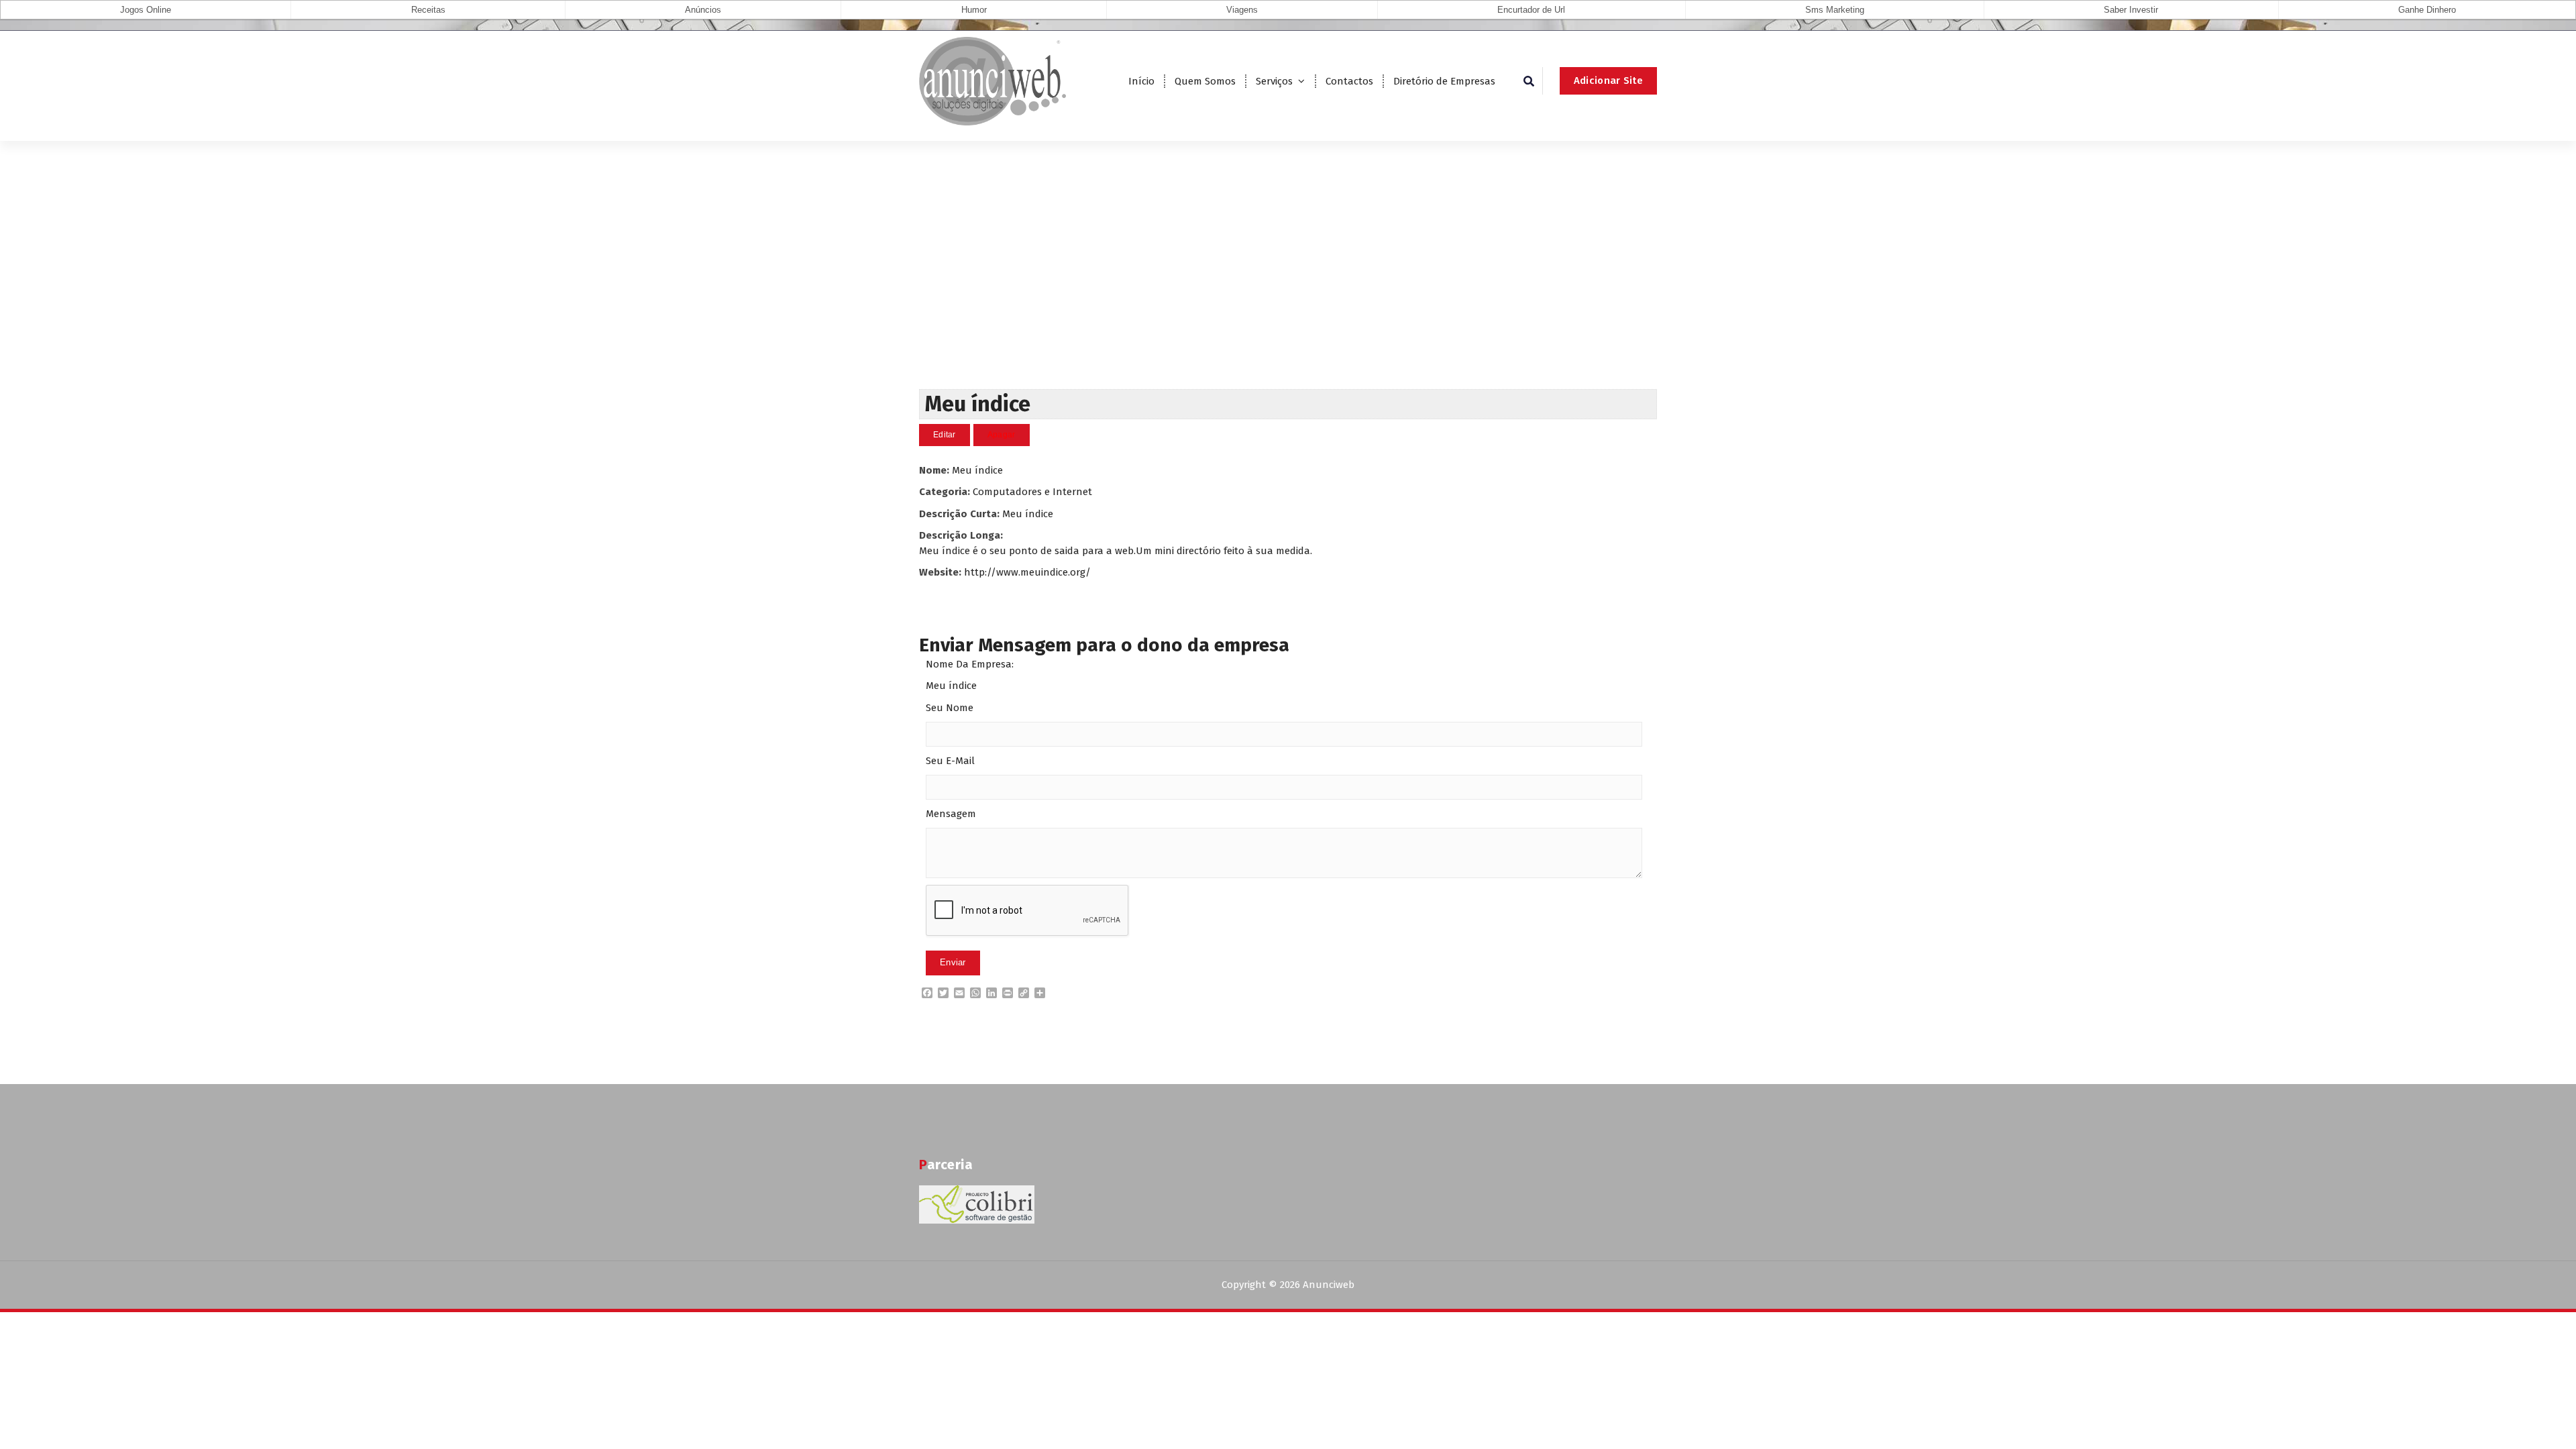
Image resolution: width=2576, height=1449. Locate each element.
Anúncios (703, 10)
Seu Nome (950, 708)
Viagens (1242, 10)
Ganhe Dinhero (2427, 10)
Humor (974, 10)
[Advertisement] (1288, 288)
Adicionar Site (1608, 80)
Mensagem (951, 814)
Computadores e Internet (1032, 492)
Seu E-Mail (950, 761)
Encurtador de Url (1531, 10)
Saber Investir (2131, 10)
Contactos (1349, 81)
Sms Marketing (1835, 10)
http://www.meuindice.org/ (1027, 572)
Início (1141, 81)
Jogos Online (146, 10)
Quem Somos (1205, 81)
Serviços (1274, 81)
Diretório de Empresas (1444, 81)
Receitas (428, 10)
